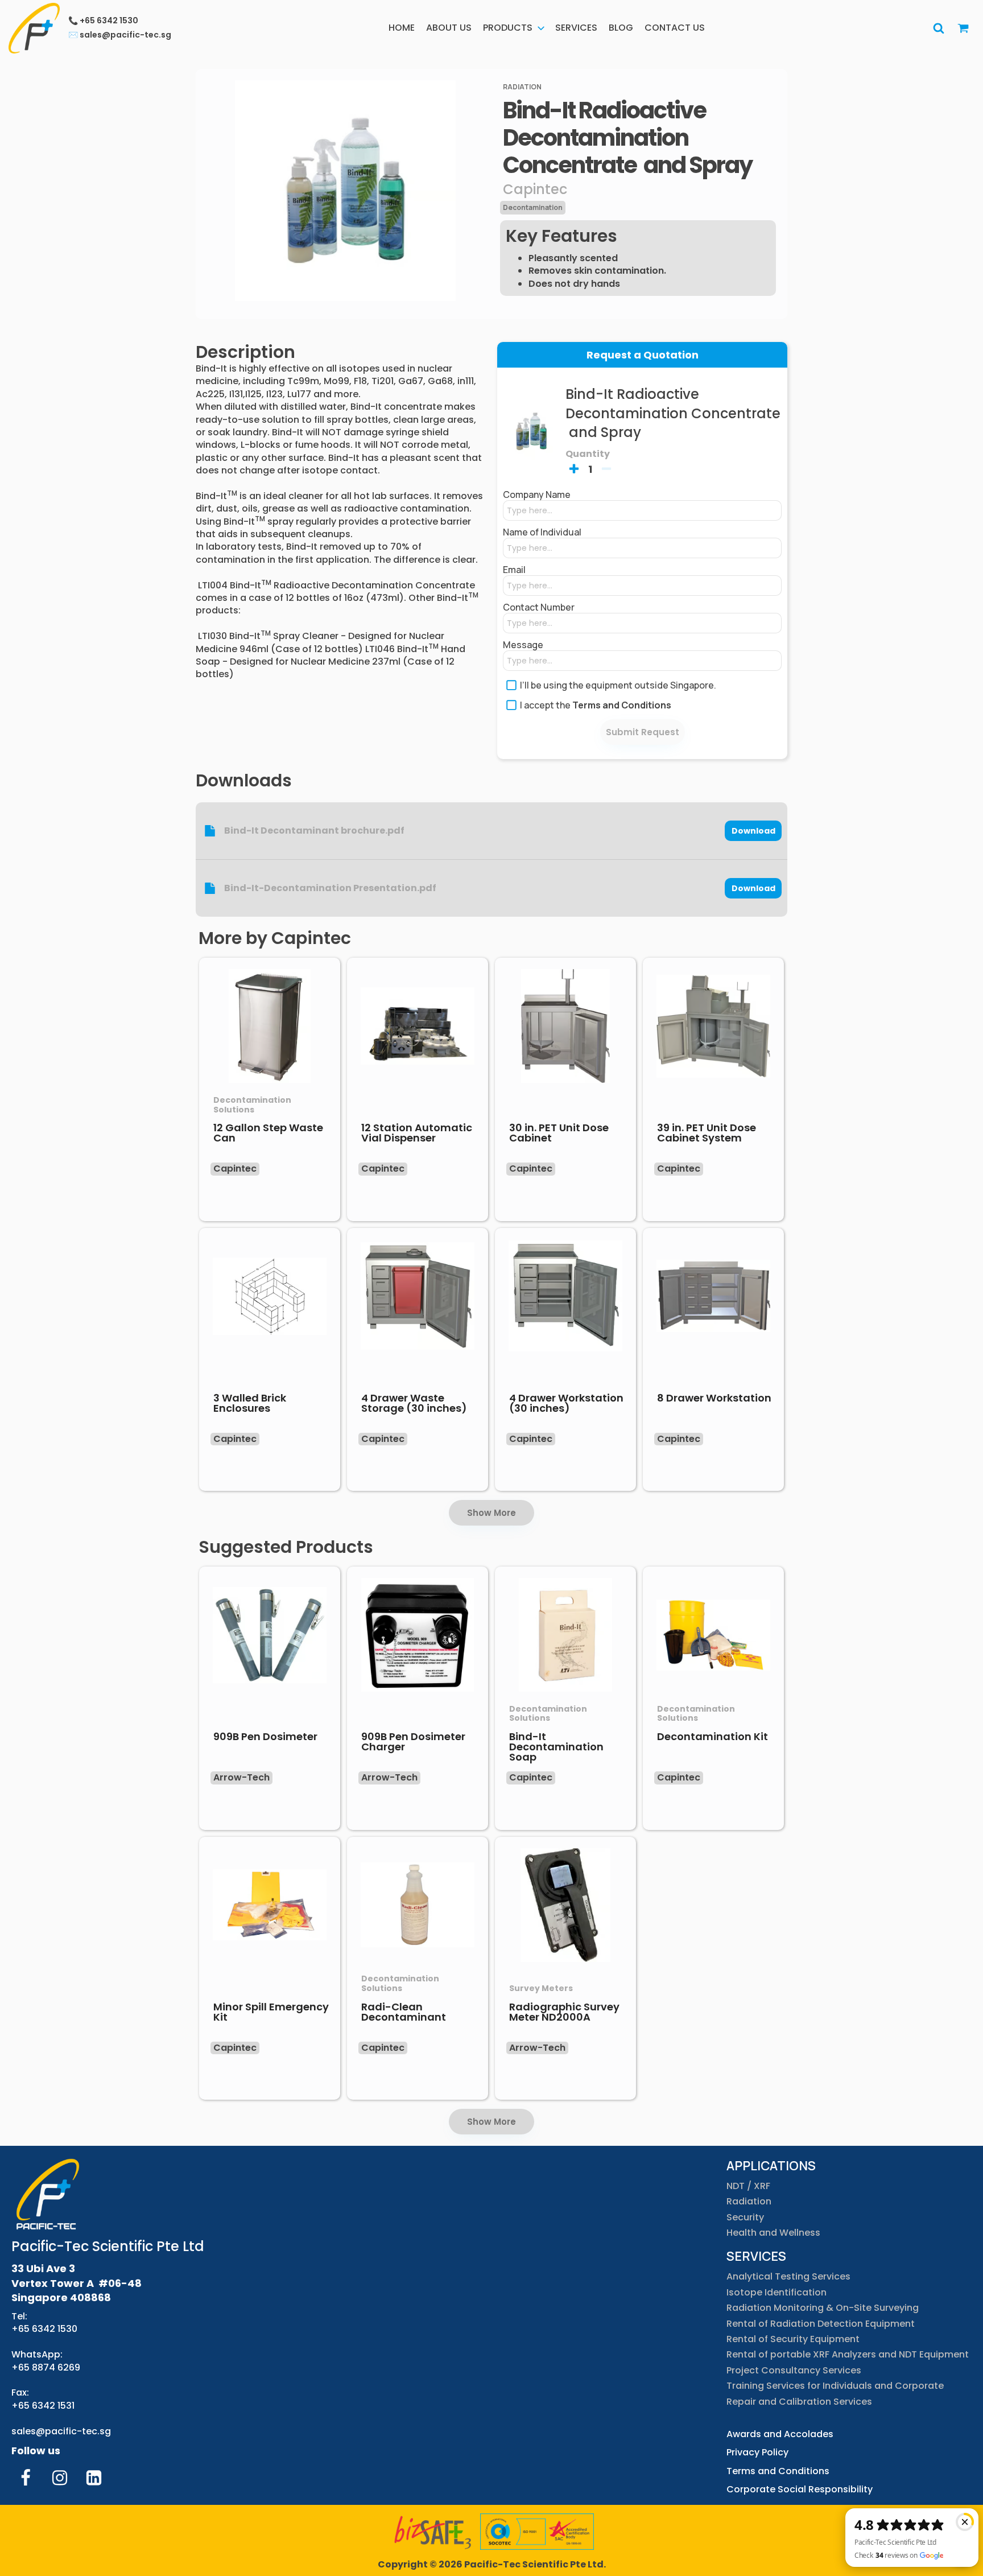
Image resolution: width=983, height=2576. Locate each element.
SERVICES (576, 28)
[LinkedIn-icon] (94, 2478)
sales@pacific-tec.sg (61, 2431)
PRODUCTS (508, 28)
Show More (491, 1513)
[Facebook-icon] (26, 2478)
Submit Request (643, 732)
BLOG (621, 28)
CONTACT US (675, 28)
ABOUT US (449, 28)
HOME (402, 28)
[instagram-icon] (60, 2478)
